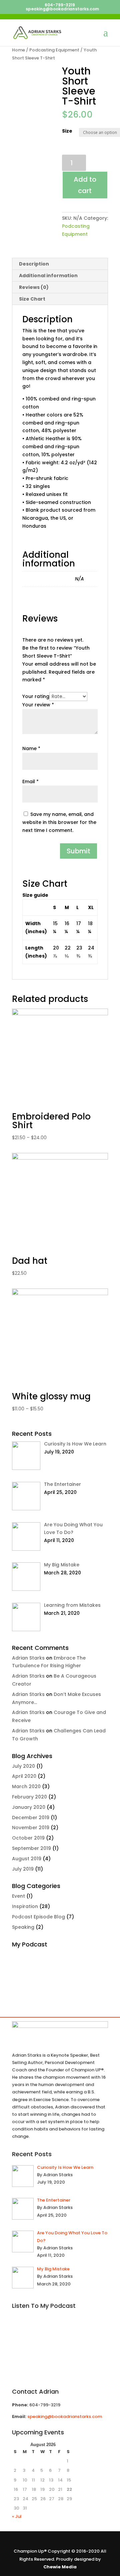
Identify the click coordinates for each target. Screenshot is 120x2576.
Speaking (23, 1927)
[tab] (60, 264)
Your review (38, 705)
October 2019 (28, 1838)
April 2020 (24, 1776)
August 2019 (27, 1859)
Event (18, 1896)
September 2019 (31, 1848)
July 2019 (23, 1869)
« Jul (17, 2516)
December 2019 (31, 1818)
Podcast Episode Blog (38, 1917)
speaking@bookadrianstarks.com (65, 2417)
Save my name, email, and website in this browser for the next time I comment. (59, 822)
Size (67, 131)
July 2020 (23, 1766)
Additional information (48, 276)
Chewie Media (60, 2567)
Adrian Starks (28, 1658)
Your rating (36, 696)
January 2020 (29, 1807)
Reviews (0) (34, 287)
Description (34, 264)
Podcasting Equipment (54, 50)
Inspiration (25, 1906)
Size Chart (32, 299)
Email (30, 782)
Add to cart (85, 185)
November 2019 (31, 1828)
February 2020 (29, 1797)
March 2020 (26, 1786)
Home (18, 50)
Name (31, 748)
